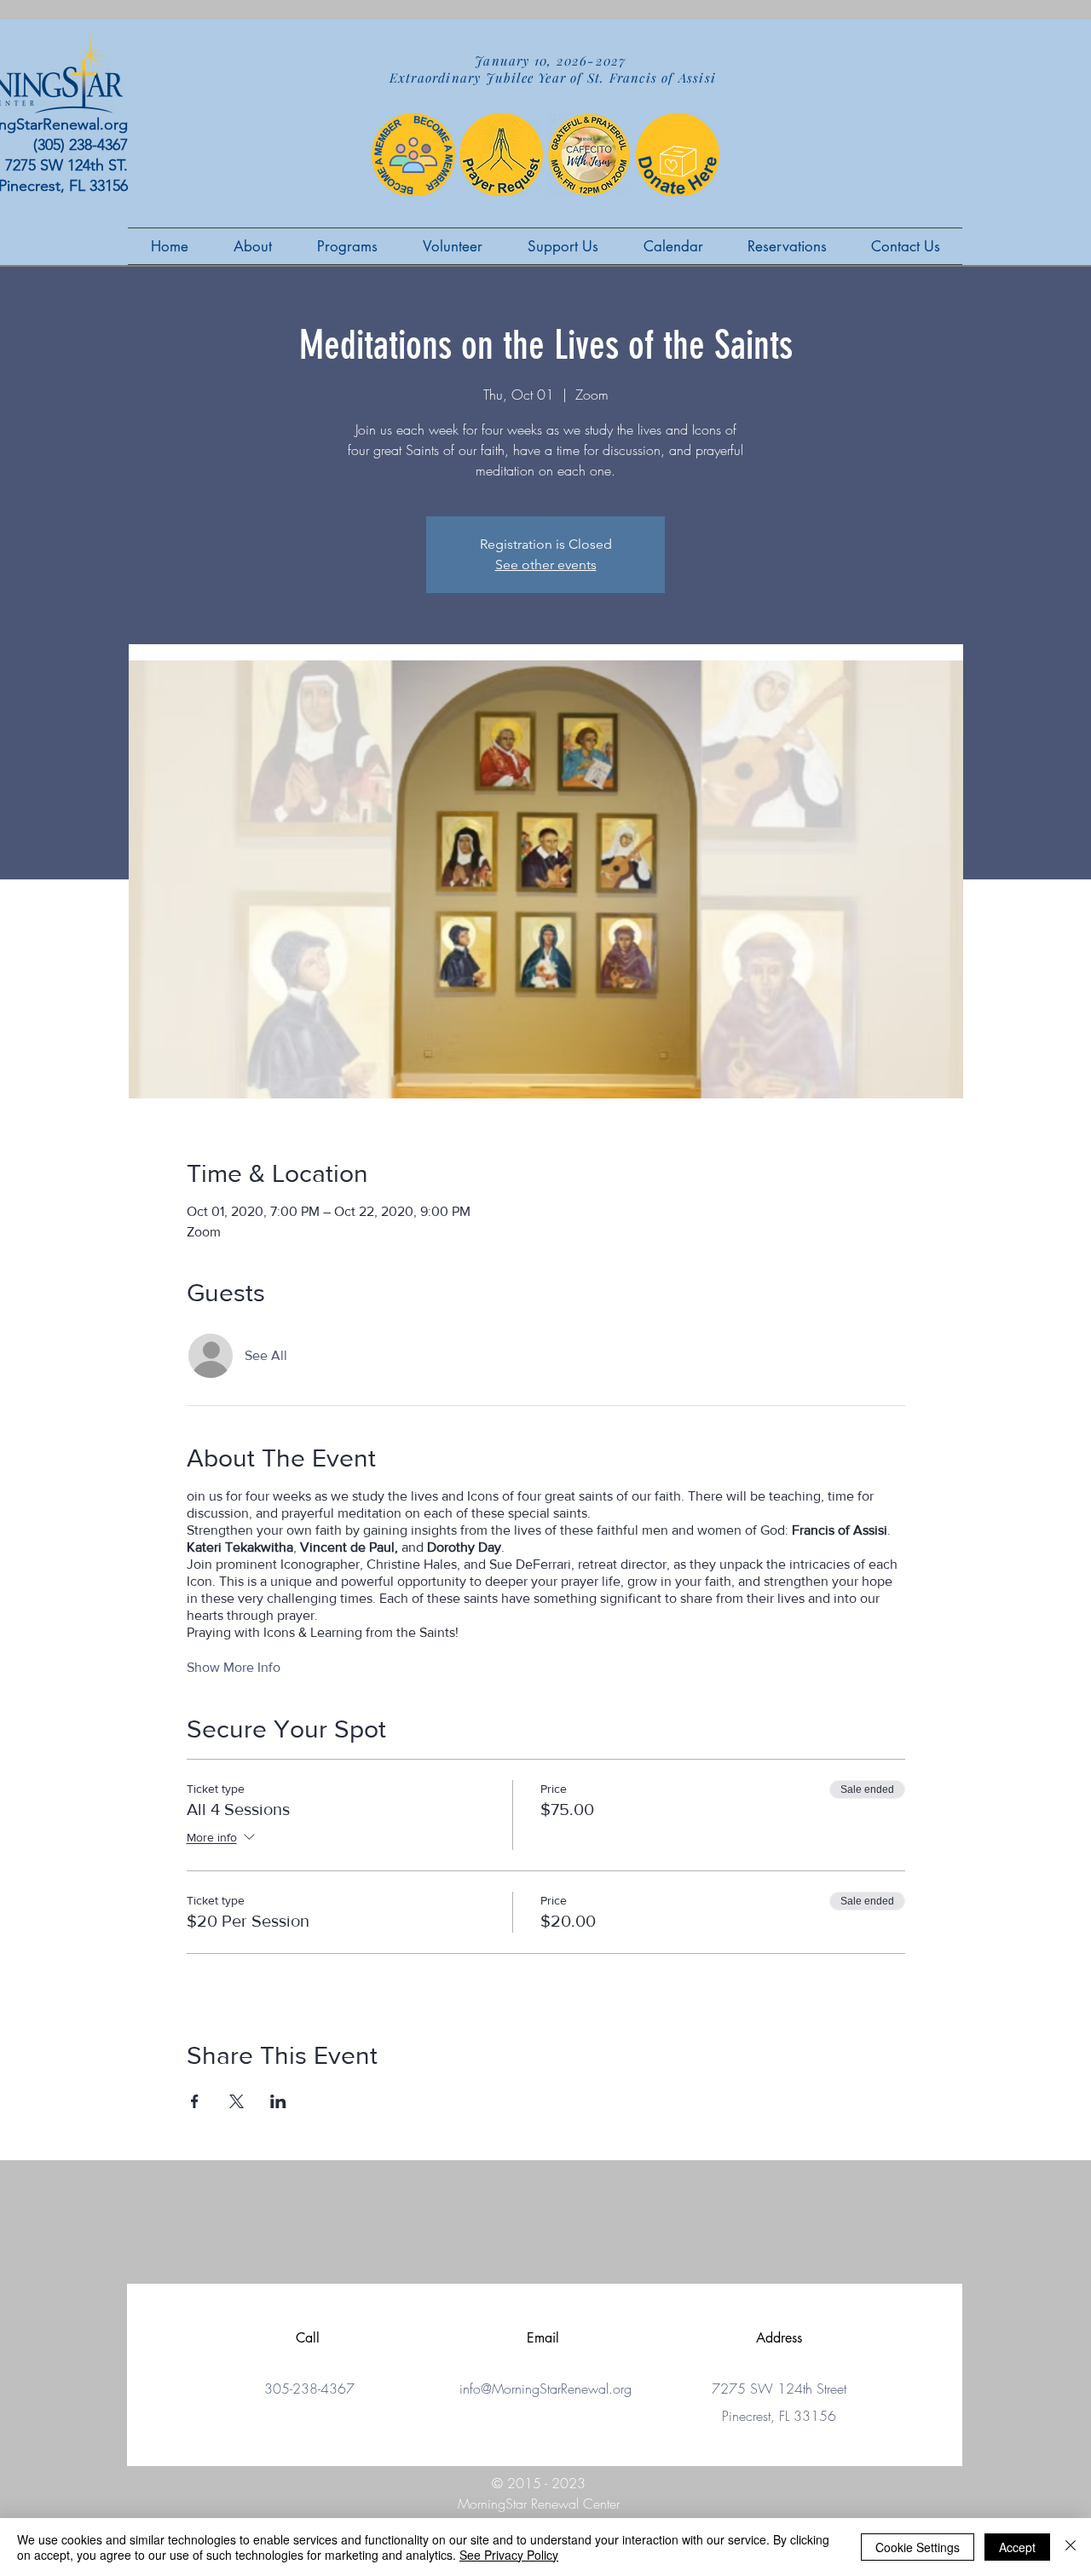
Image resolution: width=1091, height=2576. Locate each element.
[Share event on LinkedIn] (278, 2101)
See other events (546, 565)
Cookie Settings (918, 2547)
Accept (1017, 2547)
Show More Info (234, 1667)
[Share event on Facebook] (195, 2101)
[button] (452, 246)
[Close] (1071, 2547)
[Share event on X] (237, 2101)
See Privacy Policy (509, 2555)
